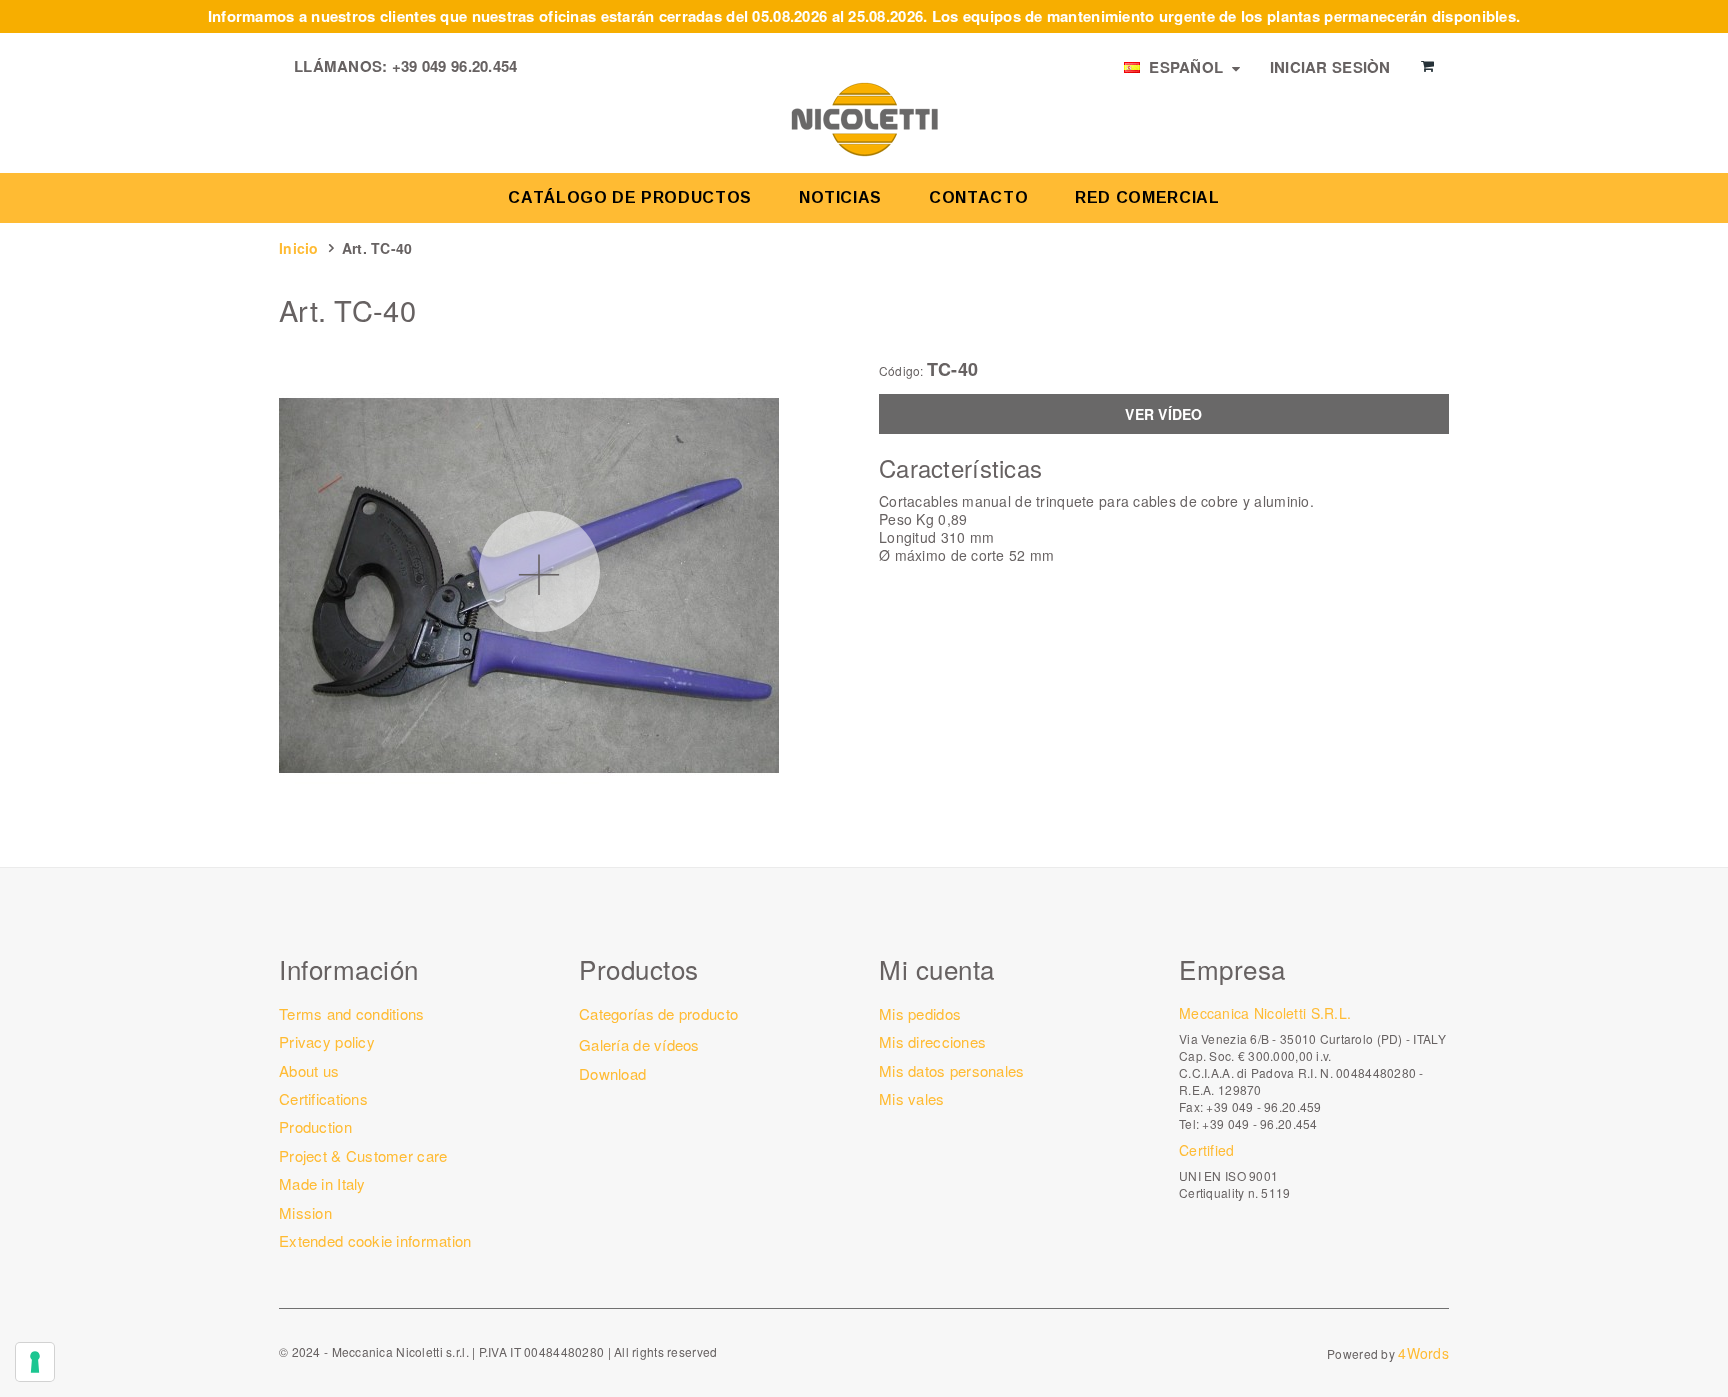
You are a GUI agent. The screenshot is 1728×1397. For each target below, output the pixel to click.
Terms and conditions (352, 1013)
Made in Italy (322, 1183)
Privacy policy (327, 1041)
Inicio (299, 248)
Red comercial (1147, 197)
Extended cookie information (375, 1240)
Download (612, 1073)
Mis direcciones (932, 1041)
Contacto (978, 197)
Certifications (323, 1098)
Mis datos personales (952, 1070)
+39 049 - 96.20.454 (1259, 1123)
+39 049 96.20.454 (455, 66)
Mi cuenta (937, 968)
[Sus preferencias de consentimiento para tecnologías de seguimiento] (35, 1362)
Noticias (840, 197)
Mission (305, 1212)
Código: (901, 371)
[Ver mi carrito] (1427, 66)
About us (309, 1070)
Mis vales (912, 1098)
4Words (1423, 1353)
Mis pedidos (920, 1013)
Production (315, 1126)
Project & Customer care (363, 1155)
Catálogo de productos (629, 197)
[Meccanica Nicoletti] (864, 118)
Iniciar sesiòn (1330, 67)
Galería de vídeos (639, 1044)
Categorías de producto (658, 1013)
